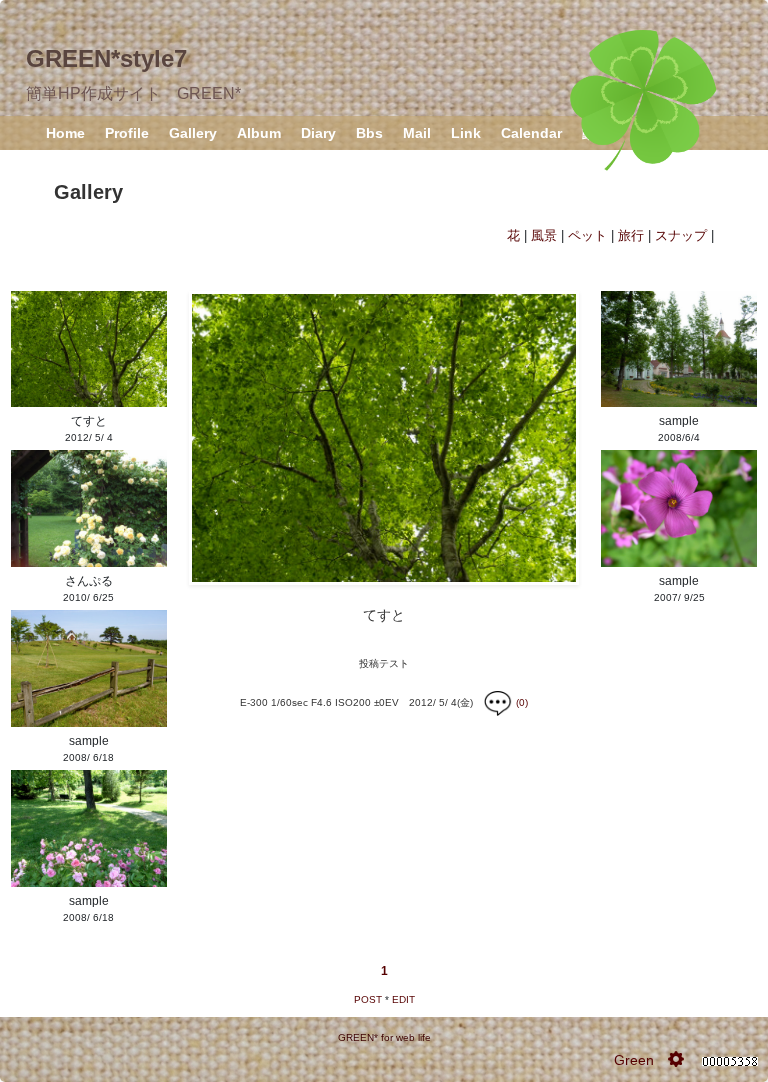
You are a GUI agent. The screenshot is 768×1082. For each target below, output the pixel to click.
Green (634, 1060)
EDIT (403, 999)
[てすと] (384, 436)
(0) (520, 702)
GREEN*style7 (106, 58)
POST (368, 999)
